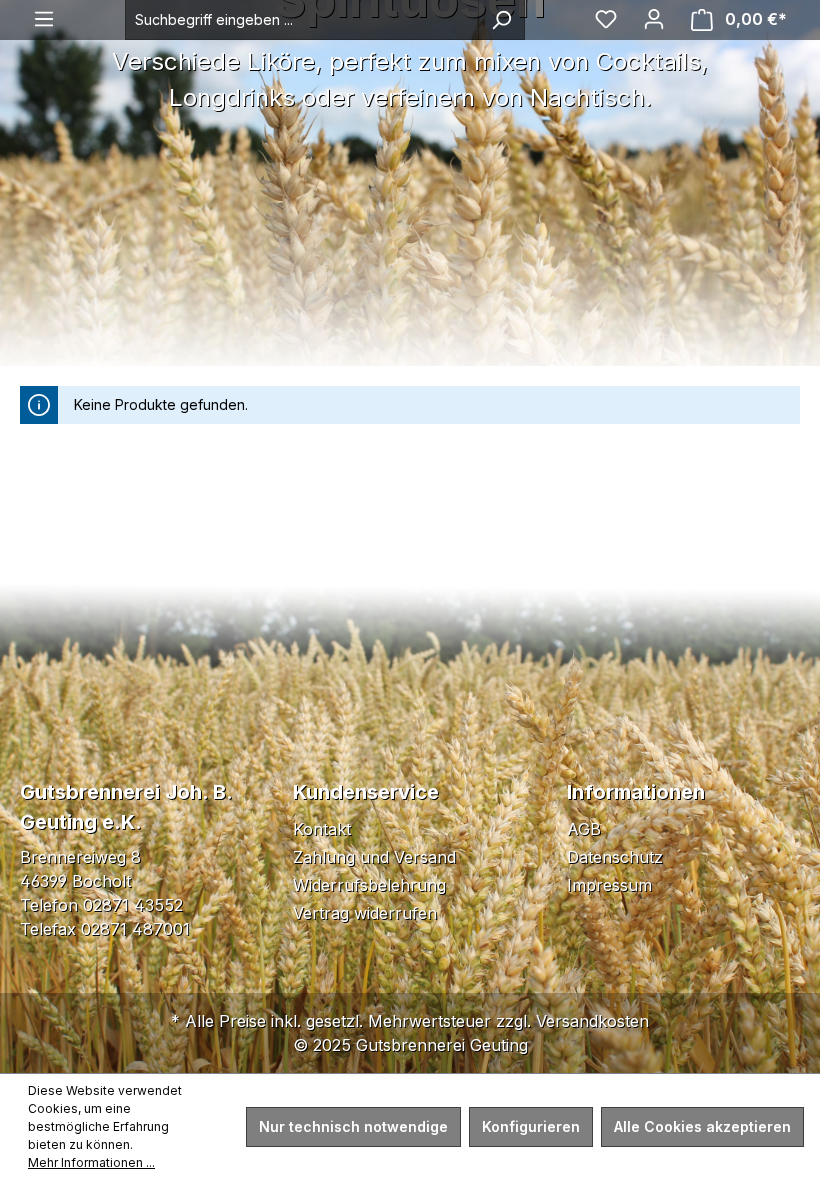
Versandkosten (592, 1021)
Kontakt (322, 829)
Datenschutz (615, 857)
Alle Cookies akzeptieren (702, 1126)
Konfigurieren (531, 1126)
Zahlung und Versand (374, 857)
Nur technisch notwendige (353, 1126)
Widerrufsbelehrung (369, 885)
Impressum (609, 885)
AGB (584, 829)
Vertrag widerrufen (365, 913)
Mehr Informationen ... (91, 1162)
